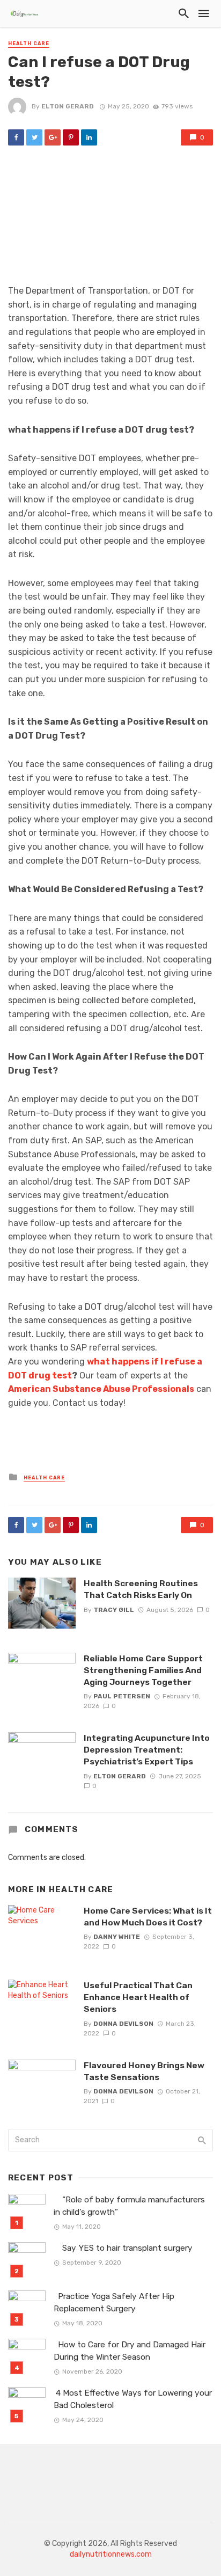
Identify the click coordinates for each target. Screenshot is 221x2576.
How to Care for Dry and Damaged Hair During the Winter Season (130, 2351)
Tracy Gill (114, 1610)
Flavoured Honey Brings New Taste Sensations (144, 2071)
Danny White (117, 1937)
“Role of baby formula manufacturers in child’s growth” (129, 2206)
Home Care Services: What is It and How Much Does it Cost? (148, 1917)
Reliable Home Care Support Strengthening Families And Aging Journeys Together (143, 1670)
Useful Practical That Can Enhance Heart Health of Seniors (138, 1997)
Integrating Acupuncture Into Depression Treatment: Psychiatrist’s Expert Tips (147, 1750)
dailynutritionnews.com (111, 2554)
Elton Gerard (68, 106)
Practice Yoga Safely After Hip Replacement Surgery (114, 2303)
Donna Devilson (123, 2024)
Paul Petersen (122, 1696)
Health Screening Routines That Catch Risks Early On (141, 1589)
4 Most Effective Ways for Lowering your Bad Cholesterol (133, 2399)
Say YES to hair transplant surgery (124, 2248)
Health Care (29, 43)
